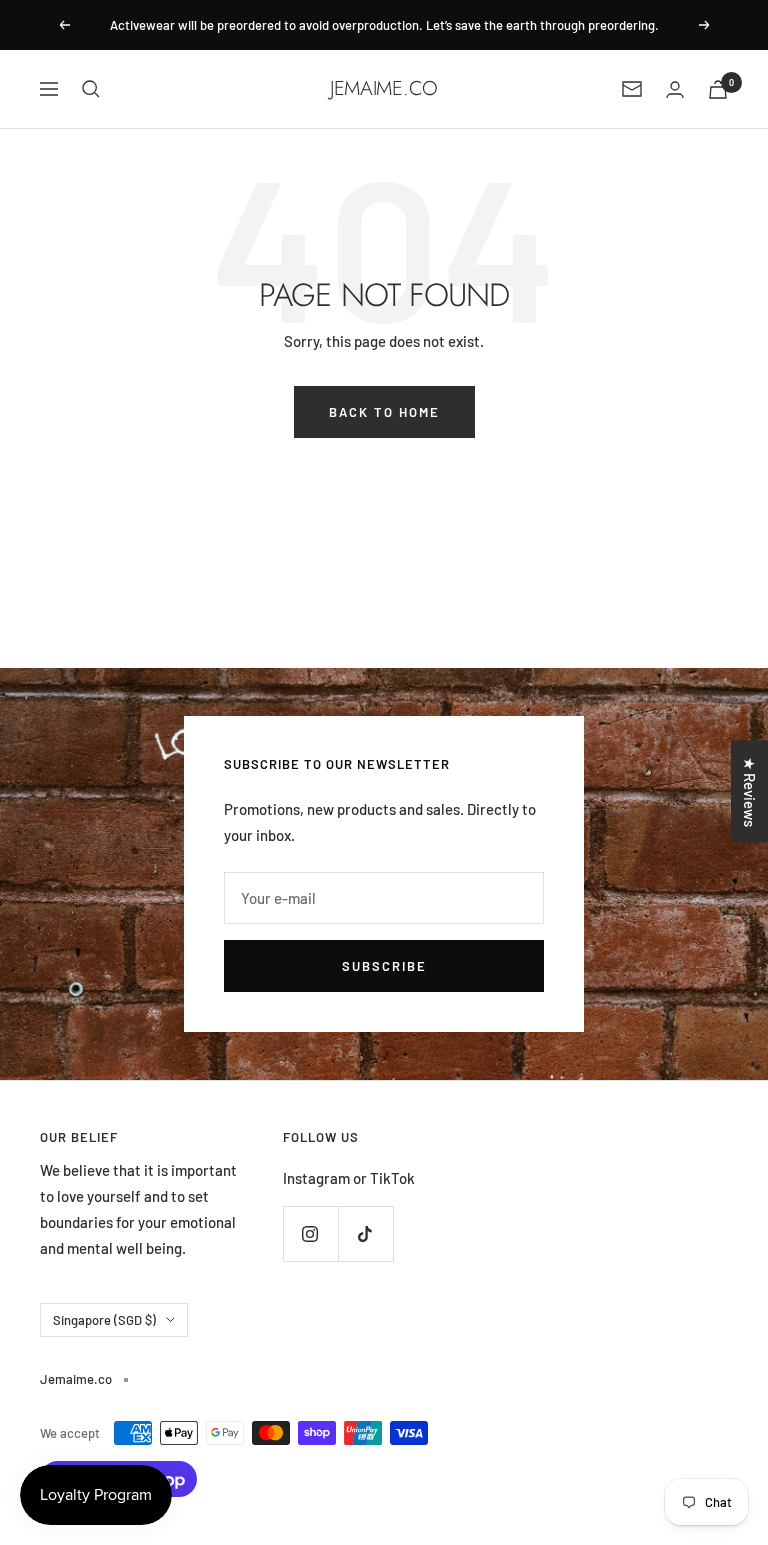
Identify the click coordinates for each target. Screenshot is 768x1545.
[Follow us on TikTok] (365, 1233)
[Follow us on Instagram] (310, 1233)
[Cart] (718, 89)
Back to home (384, 412)
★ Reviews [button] (750, 791)
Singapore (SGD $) (104, 1320)
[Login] (675, 89)
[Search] (91, 89)
